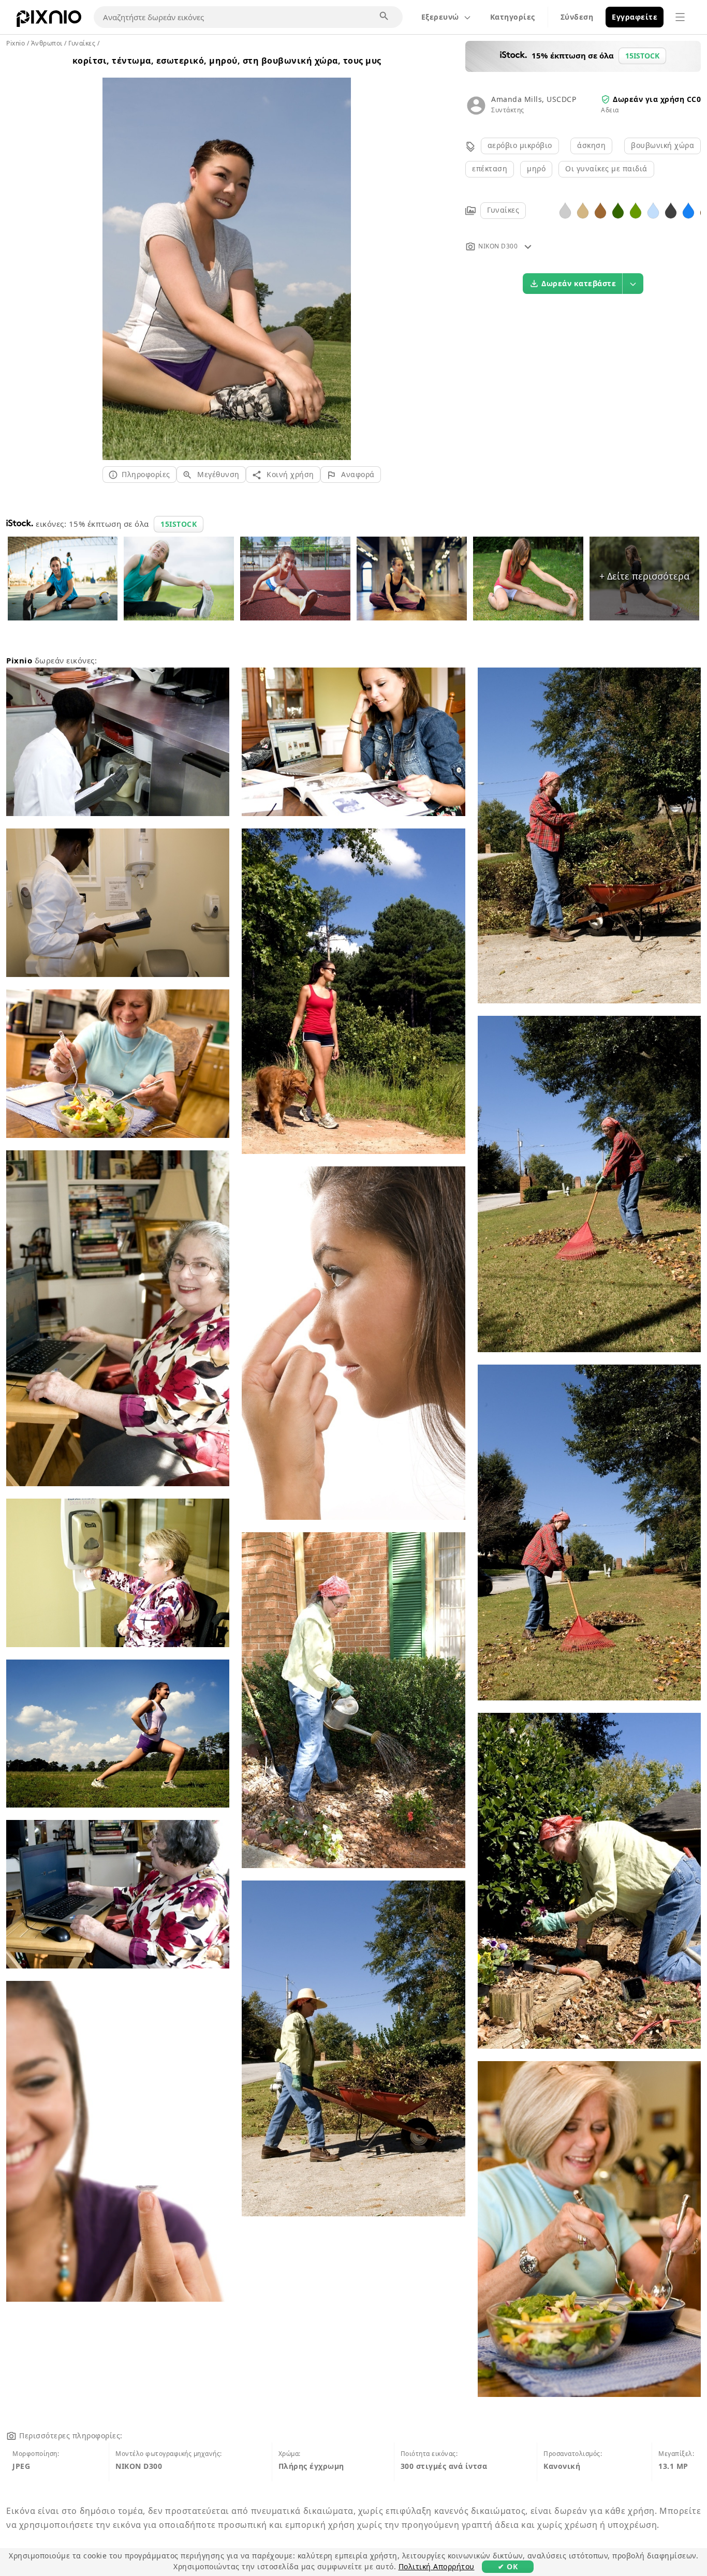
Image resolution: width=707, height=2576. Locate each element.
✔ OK (508, 2566)
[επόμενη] (339, 256)
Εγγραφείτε (635, 17)
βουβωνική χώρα (662, 145)
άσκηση (591, 145)
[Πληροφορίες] (528, 246)
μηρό (536, 168)
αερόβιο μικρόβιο (520, 145)
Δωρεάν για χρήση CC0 (657, 99)
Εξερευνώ (440, 17)
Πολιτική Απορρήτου (437, 2566)
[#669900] (636, 210)
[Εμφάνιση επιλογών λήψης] (633, 284)
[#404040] (671, 210)
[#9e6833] (600, 210)
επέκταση (490, 168)
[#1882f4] (688, 210)
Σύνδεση (577, 17)
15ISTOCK (179, 524)
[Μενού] (680, 17)
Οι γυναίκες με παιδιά (606, 168)
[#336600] (618, 210)
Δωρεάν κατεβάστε (579, 283)
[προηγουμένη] (114, 256)
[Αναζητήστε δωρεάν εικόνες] (385, 17)
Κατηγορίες (513, 17)
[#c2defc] (653, 210)
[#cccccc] (565, 210)
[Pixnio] (49, 21)
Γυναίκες (503, 210)
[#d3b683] (583, 210)
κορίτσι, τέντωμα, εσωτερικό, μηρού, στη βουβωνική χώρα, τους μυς (227, 61)
